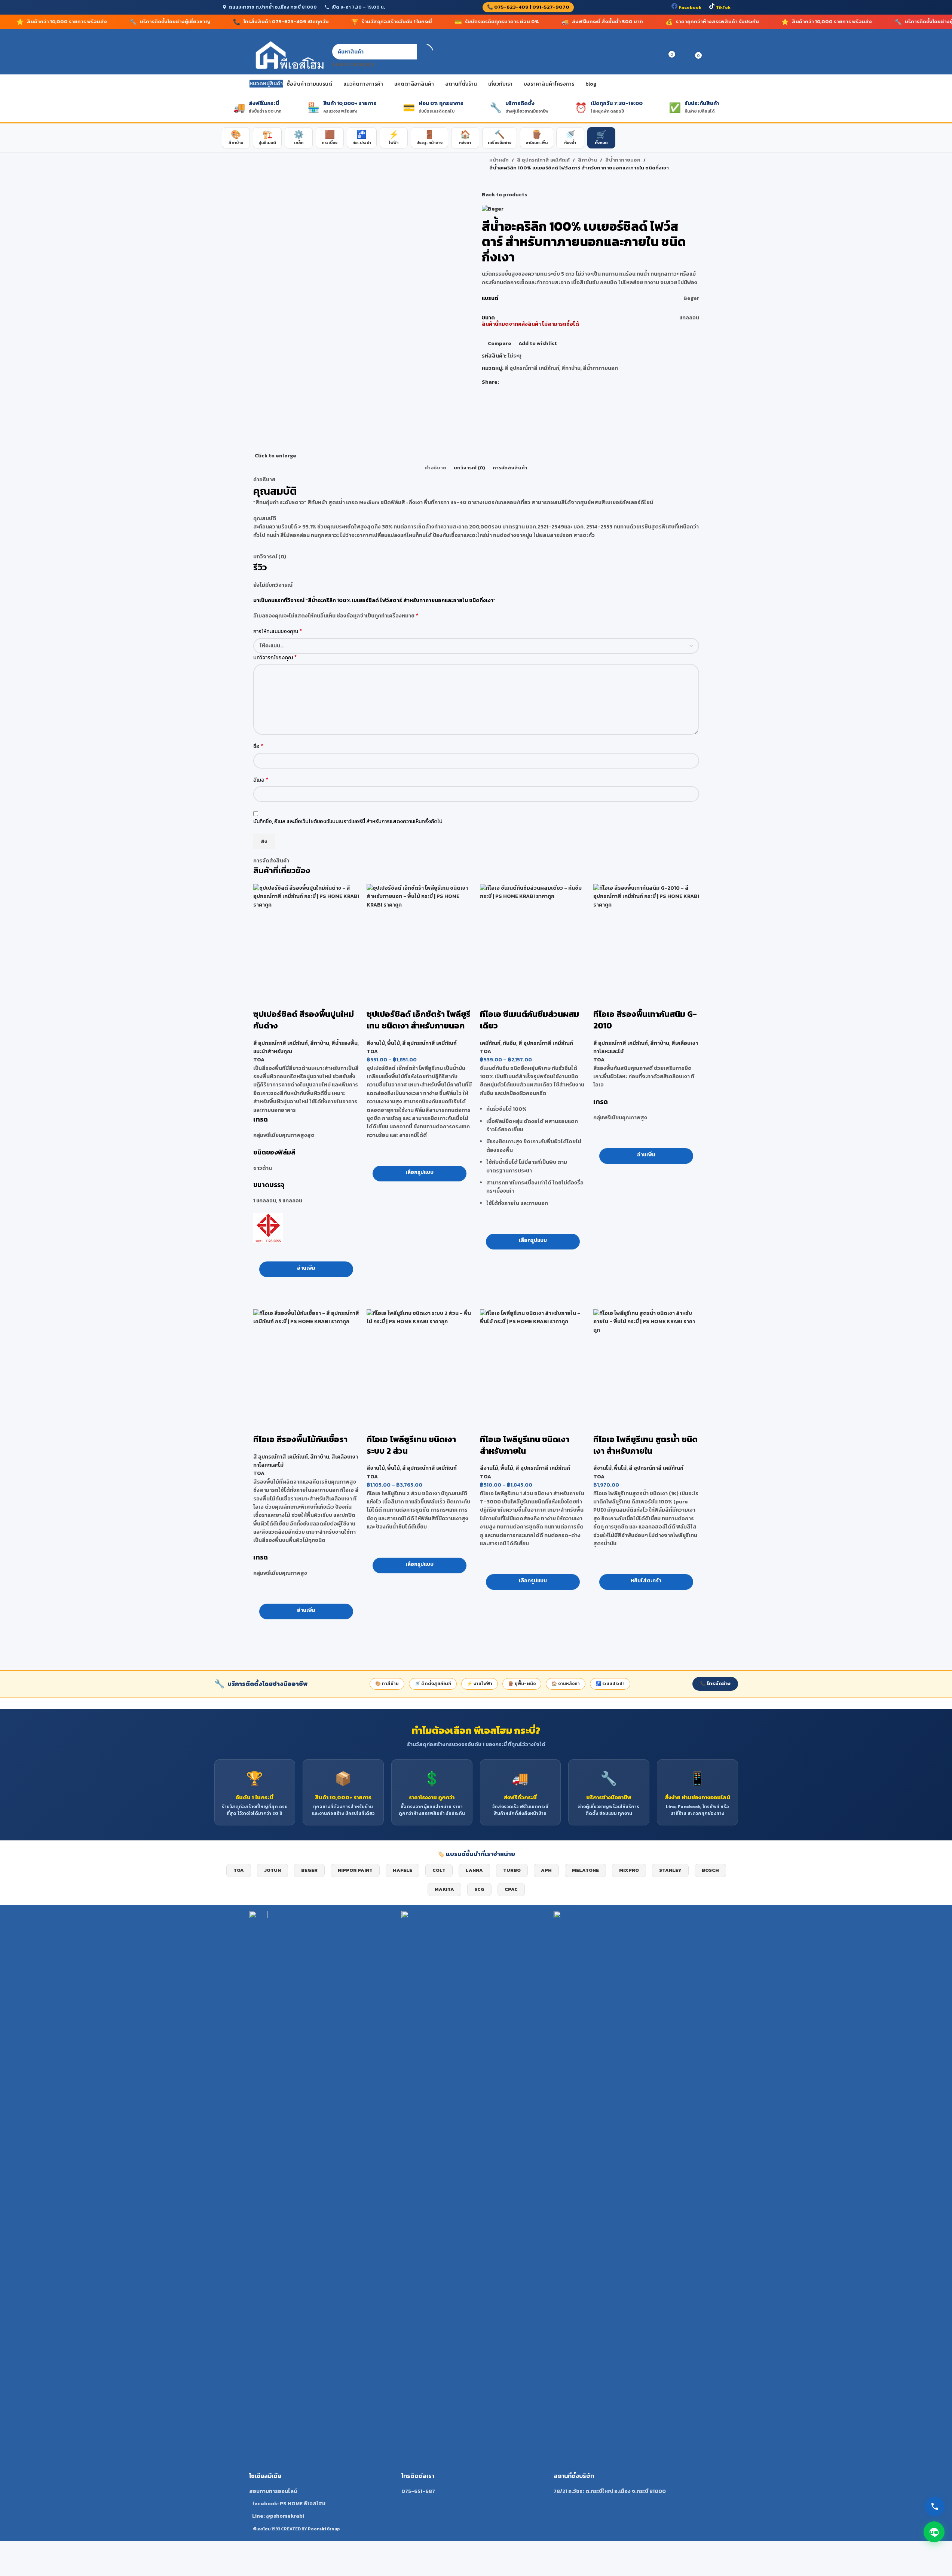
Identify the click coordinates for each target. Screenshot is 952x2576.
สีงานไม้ (376, 1043)
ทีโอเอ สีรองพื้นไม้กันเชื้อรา (300, 1439)
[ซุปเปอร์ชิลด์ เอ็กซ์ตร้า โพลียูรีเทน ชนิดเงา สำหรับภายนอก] (420, 937)
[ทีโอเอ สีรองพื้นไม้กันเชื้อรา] (306, 1362)
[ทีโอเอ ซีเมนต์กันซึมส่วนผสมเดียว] (533, 937)
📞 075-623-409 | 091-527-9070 (528, 7)
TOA (259, 1060)
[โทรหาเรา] (935, 2506)
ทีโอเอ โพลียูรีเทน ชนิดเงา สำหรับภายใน (525, 1445)
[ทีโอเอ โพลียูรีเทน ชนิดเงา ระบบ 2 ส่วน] (420, 1362)
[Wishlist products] (656, 56)
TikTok (723, 7)
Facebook (689, 7)
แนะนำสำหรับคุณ (273, 1051)
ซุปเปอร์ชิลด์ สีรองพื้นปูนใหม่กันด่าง (304, 1020)
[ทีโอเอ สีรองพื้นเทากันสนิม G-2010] (646, 937)
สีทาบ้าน (320, 1043)
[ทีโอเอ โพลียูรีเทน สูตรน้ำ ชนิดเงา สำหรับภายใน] (646, 1362)
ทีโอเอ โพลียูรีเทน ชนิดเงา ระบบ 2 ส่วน (411, 1445)
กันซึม (509, 1043)
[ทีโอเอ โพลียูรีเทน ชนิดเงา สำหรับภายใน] (533, 1362)
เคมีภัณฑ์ (490, 1043)
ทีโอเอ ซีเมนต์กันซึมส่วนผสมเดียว (529, 1020)
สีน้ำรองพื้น (345, 1043)
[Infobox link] (324, 2215)
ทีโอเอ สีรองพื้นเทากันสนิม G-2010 (645, 1020)
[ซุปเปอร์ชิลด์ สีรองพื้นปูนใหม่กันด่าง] (306, 937)
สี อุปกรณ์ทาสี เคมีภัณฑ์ (281, 1043)
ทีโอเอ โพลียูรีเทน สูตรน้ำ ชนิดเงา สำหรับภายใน (645, 1445)
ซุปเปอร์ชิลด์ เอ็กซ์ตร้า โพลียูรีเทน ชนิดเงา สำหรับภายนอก (419, 1020)
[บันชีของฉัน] (643, 56)
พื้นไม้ (394, 1043)
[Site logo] (289, 56)
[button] (646, 1582)
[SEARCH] (425, 56)
